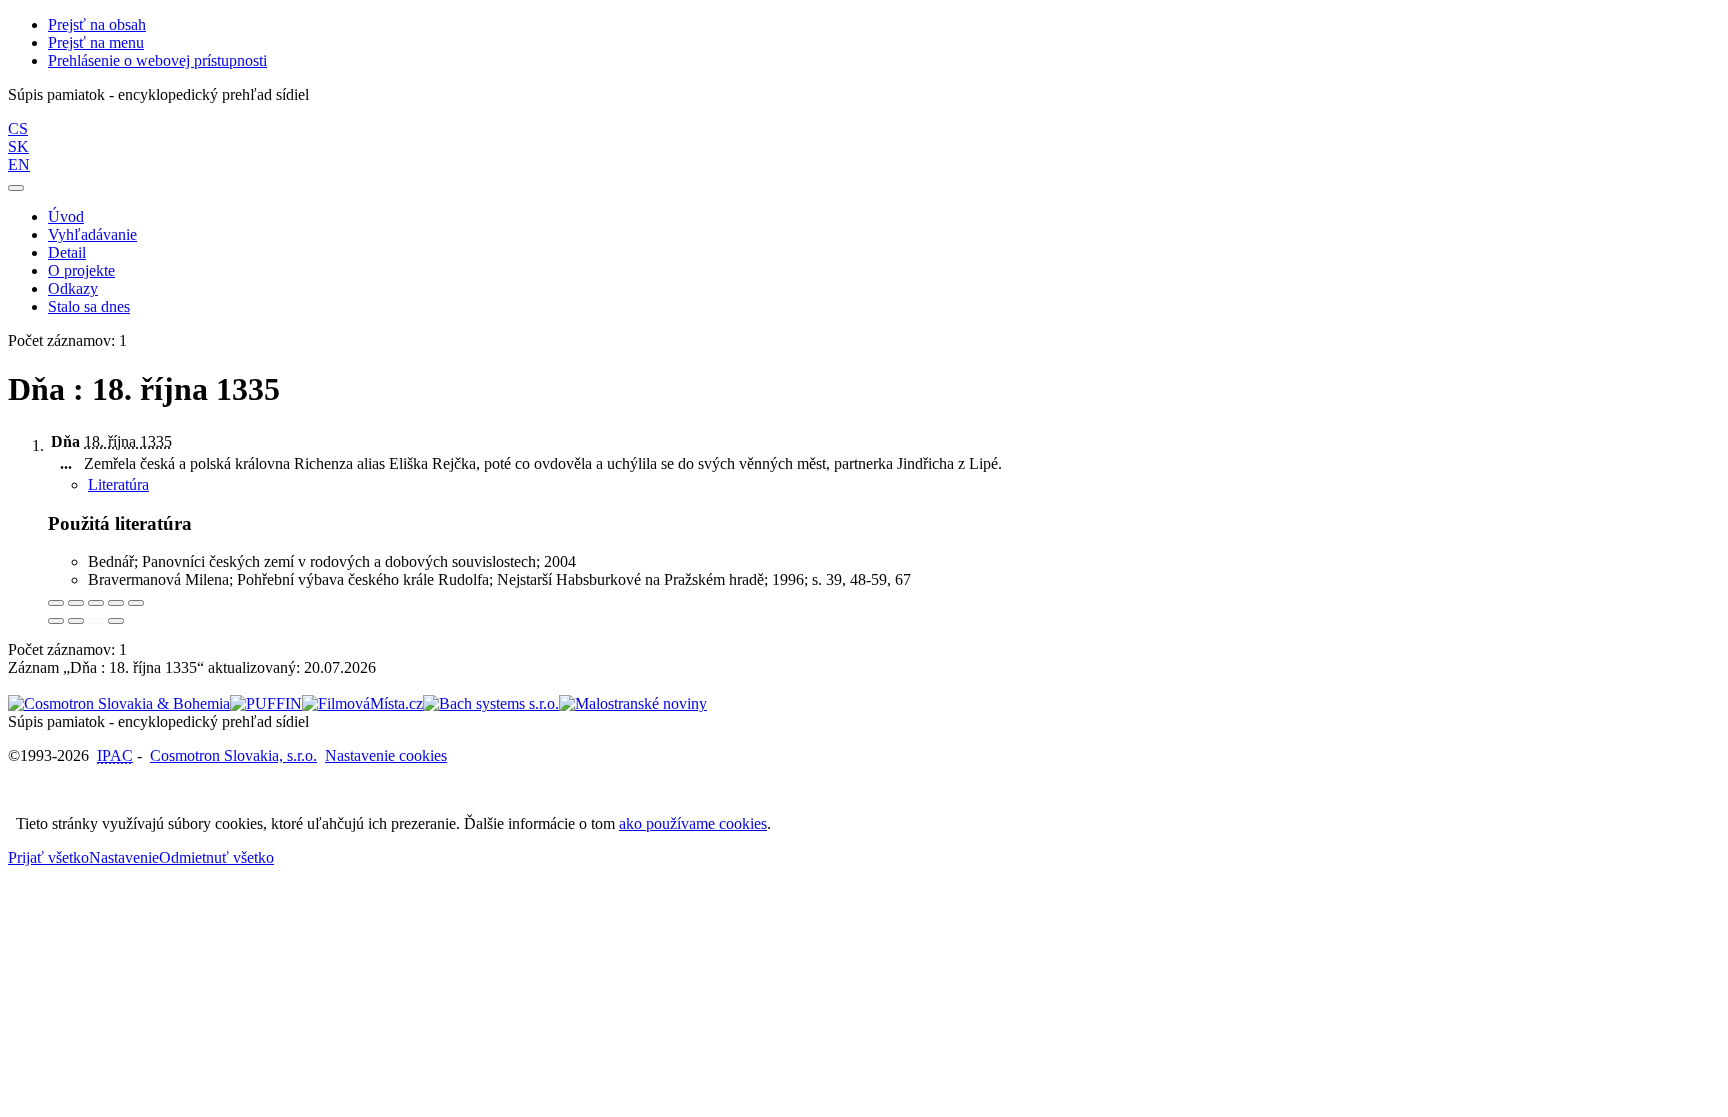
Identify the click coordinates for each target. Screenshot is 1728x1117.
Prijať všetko (48, 857)
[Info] (136, 603)
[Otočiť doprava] (76, 621)
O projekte (81, 270)
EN (19, 164)
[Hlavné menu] (16, 188)
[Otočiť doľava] (56, 621)
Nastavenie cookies (386, 755)
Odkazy (73, 288)
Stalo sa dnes (89, 306)
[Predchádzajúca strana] (96, 621)
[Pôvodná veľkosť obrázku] (96, 603)
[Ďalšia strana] (116, 621)
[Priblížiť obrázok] (56, 603)
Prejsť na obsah (97, 24)
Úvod (66, 216)
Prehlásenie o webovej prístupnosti (157, 60)
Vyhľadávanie (92, 234)
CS (18, 128)
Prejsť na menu (96, 42)
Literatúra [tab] (118, 484)
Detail (67, 252)
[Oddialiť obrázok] (76, 603)
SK (18, 146)
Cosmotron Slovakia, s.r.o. (233, 755)
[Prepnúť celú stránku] (116, 603)
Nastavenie (124, 857)
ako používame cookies (693, 823)
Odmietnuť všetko (216, 857)
